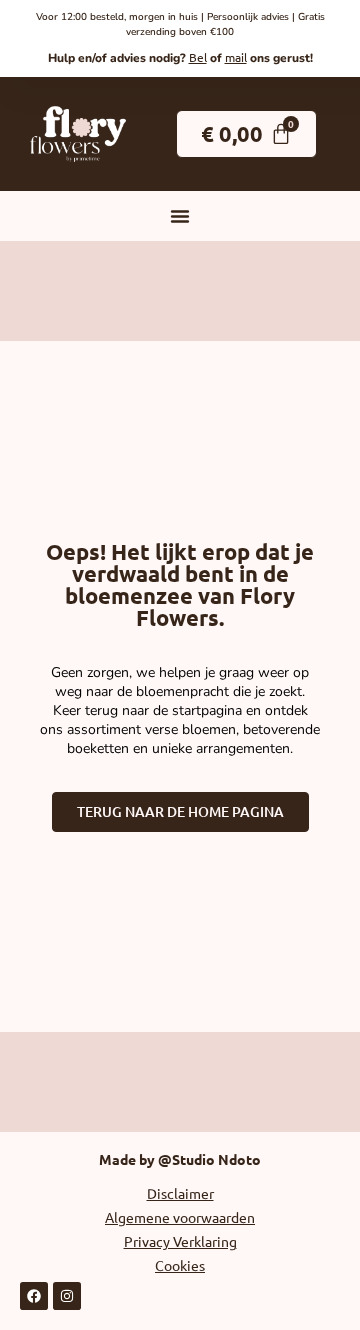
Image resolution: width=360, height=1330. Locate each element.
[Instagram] (67, 1296)
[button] (180, 216)
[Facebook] (34, 1296)
